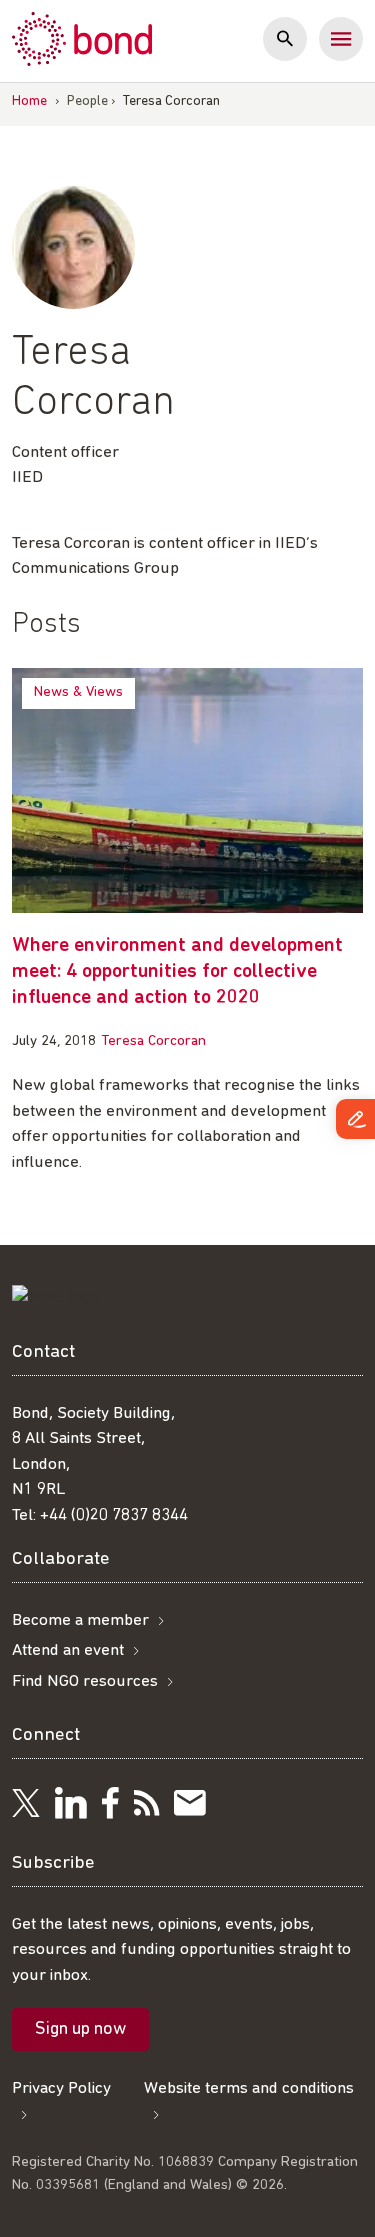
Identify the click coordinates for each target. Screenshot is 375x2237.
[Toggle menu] (341, 39)
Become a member (80, 1620)
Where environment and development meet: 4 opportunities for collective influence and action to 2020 (177, 972)
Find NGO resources (85, 1681)
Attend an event (68, 1650)
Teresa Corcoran (153, 1041)
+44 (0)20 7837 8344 (114, 1515)
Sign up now (80, 2030)
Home (29, 101)
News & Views (78, 692)
